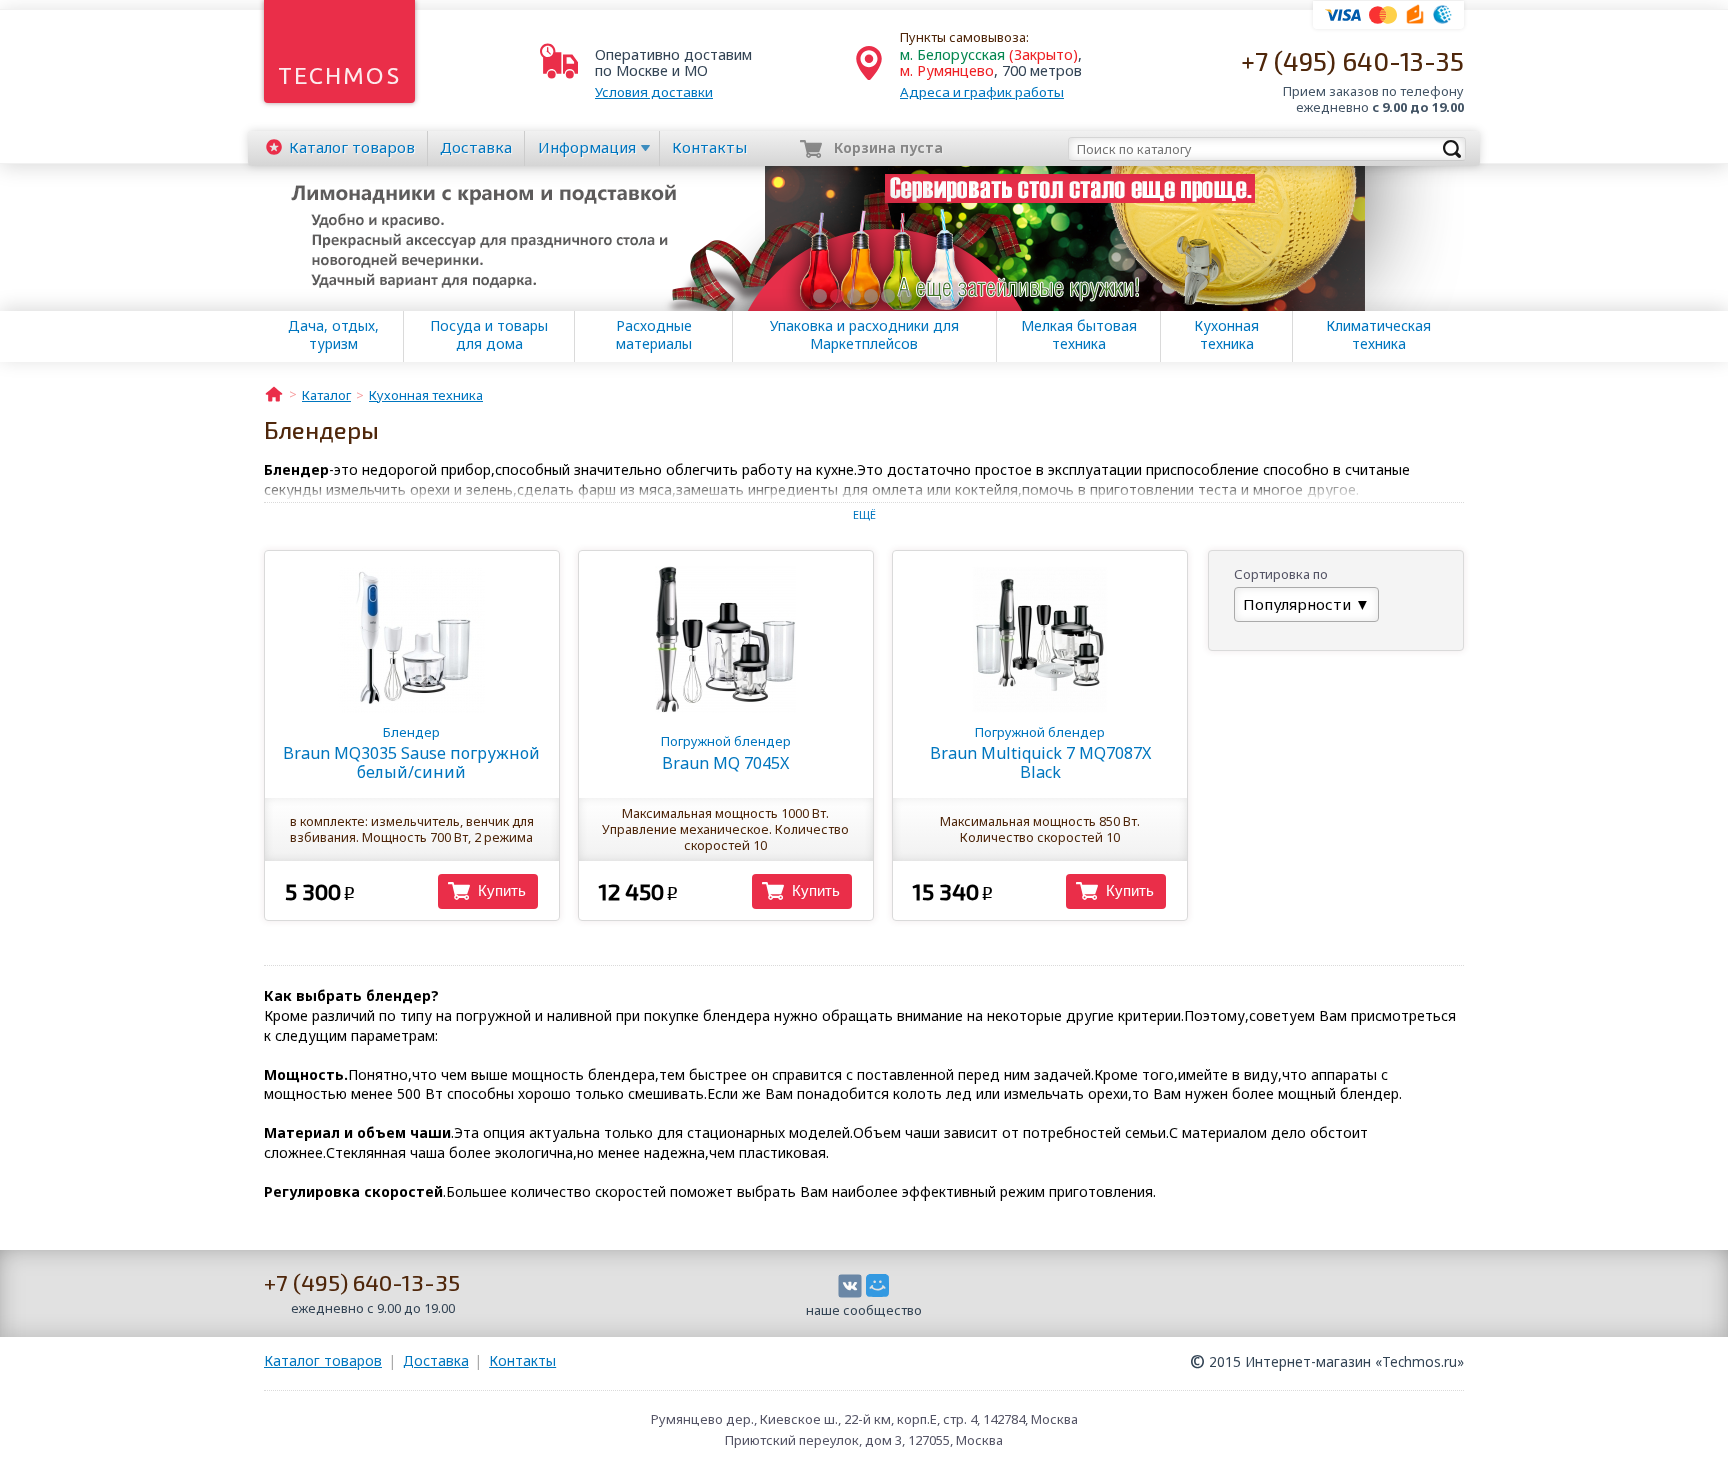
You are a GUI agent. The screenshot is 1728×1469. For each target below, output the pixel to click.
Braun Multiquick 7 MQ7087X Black (1040, 753)
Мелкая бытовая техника (1079, 335)
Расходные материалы (654, 335)
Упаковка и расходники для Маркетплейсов (864, 335)
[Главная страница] (274, 393)
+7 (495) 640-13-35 (1352, 60)
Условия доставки (654, 92)
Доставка (476, 147)
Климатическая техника (1378, 335)
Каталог (352, 147)
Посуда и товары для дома (489, 335)
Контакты (709, 147)
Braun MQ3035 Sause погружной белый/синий (411, 753)
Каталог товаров (323, 1360)
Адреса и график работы (982, 92)
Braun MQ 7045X (726, 752)
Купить (502, 890)
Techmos (339, 75)
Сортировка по (1281, 574)
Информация (587, 147)
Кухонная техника (1226, 335)
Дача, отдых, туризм (333, 335)
